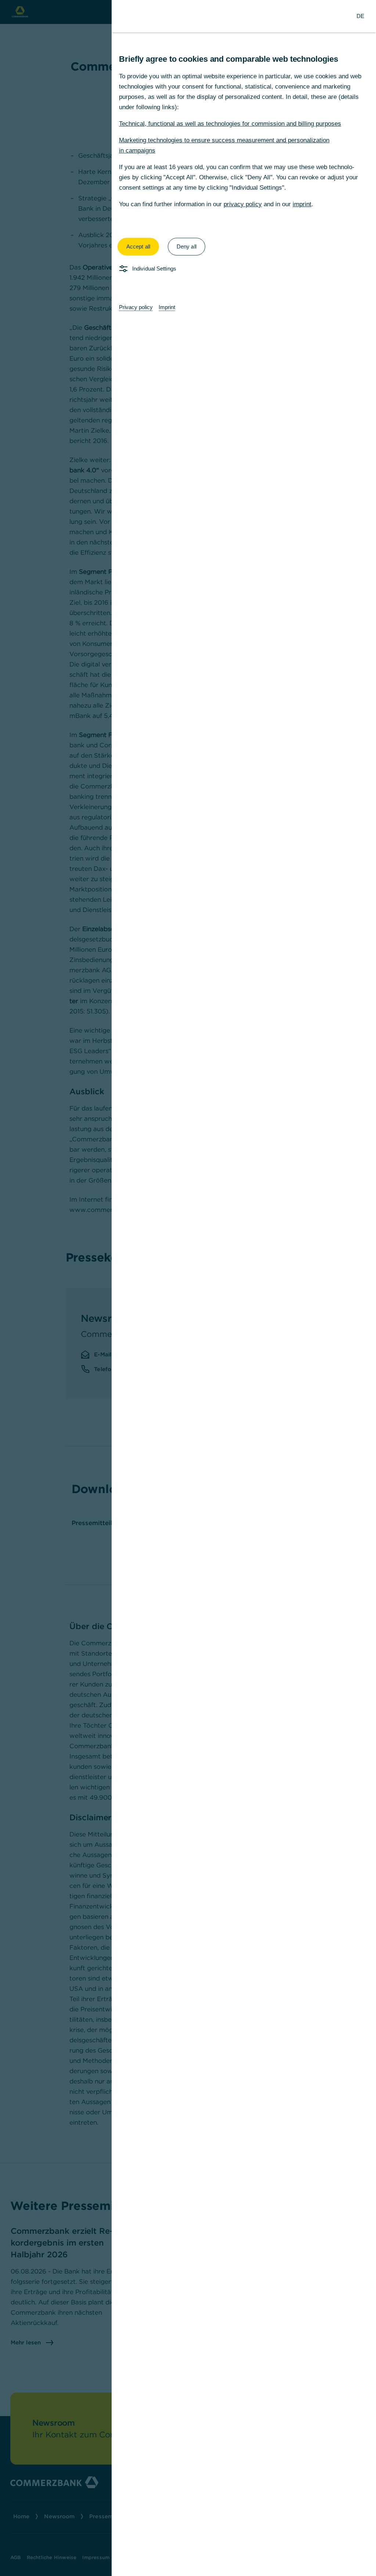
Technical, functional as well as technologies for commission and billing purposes (230, 124)
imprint (302, 204)
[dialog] (188, 1288)
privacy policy (243, 204)
